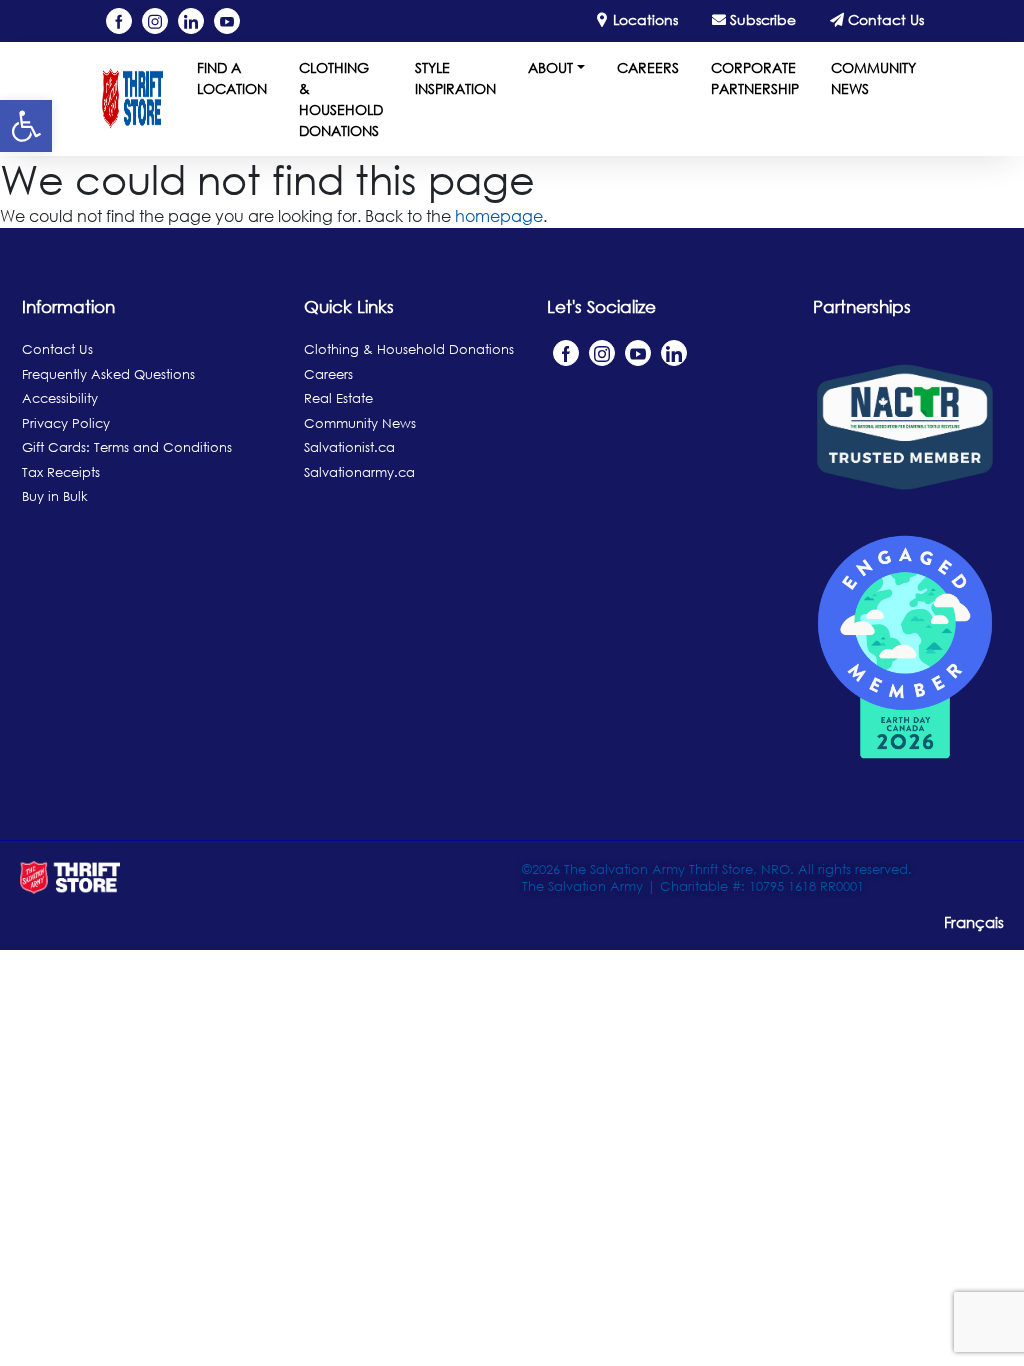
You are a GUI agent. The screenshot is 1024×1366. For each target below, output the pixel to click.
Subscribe (761, 19)
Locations (643, 19)
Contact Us (884, 19)
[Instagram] (155, 21)
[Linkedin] (191, 21)
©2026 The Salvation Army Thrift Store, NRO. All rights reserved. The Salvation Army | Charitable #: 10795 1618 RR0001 (717, 877)
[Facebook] (119, 21)
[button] (26, 126)
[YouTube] (227, 21)
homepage (499, 216)
